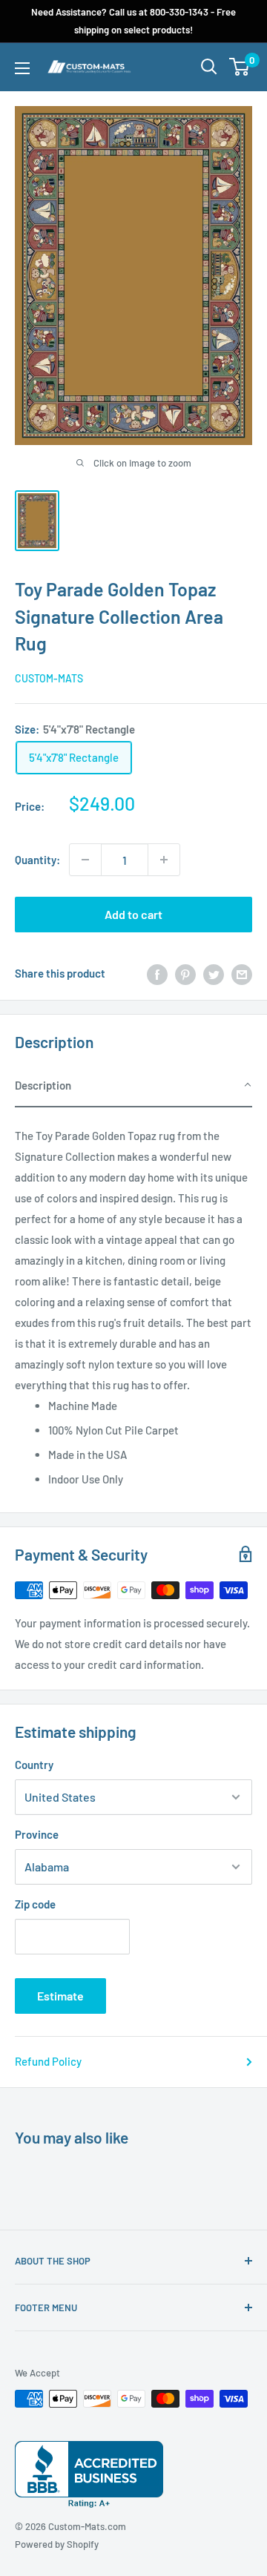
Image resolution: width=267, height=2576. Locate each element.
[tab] (133, 1086)
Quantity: (37, 860)
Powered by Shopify (57, 2544)
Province (37, 1834)
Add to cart (133, 914)
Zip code (35, 1904)
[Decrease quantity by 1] (85, 860)
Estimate (60, 1996)
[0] (240, 67)
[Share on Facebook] (157, 973)
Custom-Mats (49, 678)
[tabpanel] (133, 1302)
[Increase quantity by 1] (164, 860)
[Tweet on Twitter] (214, 973)
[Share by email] (242, 973)
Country (34, 1765)
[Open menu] (22, 68)
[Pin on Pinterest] (185, 973)
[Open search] (209, 67)
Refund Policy (48, 2061)
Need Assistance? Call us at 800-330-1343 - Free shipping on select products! (133, 21)
